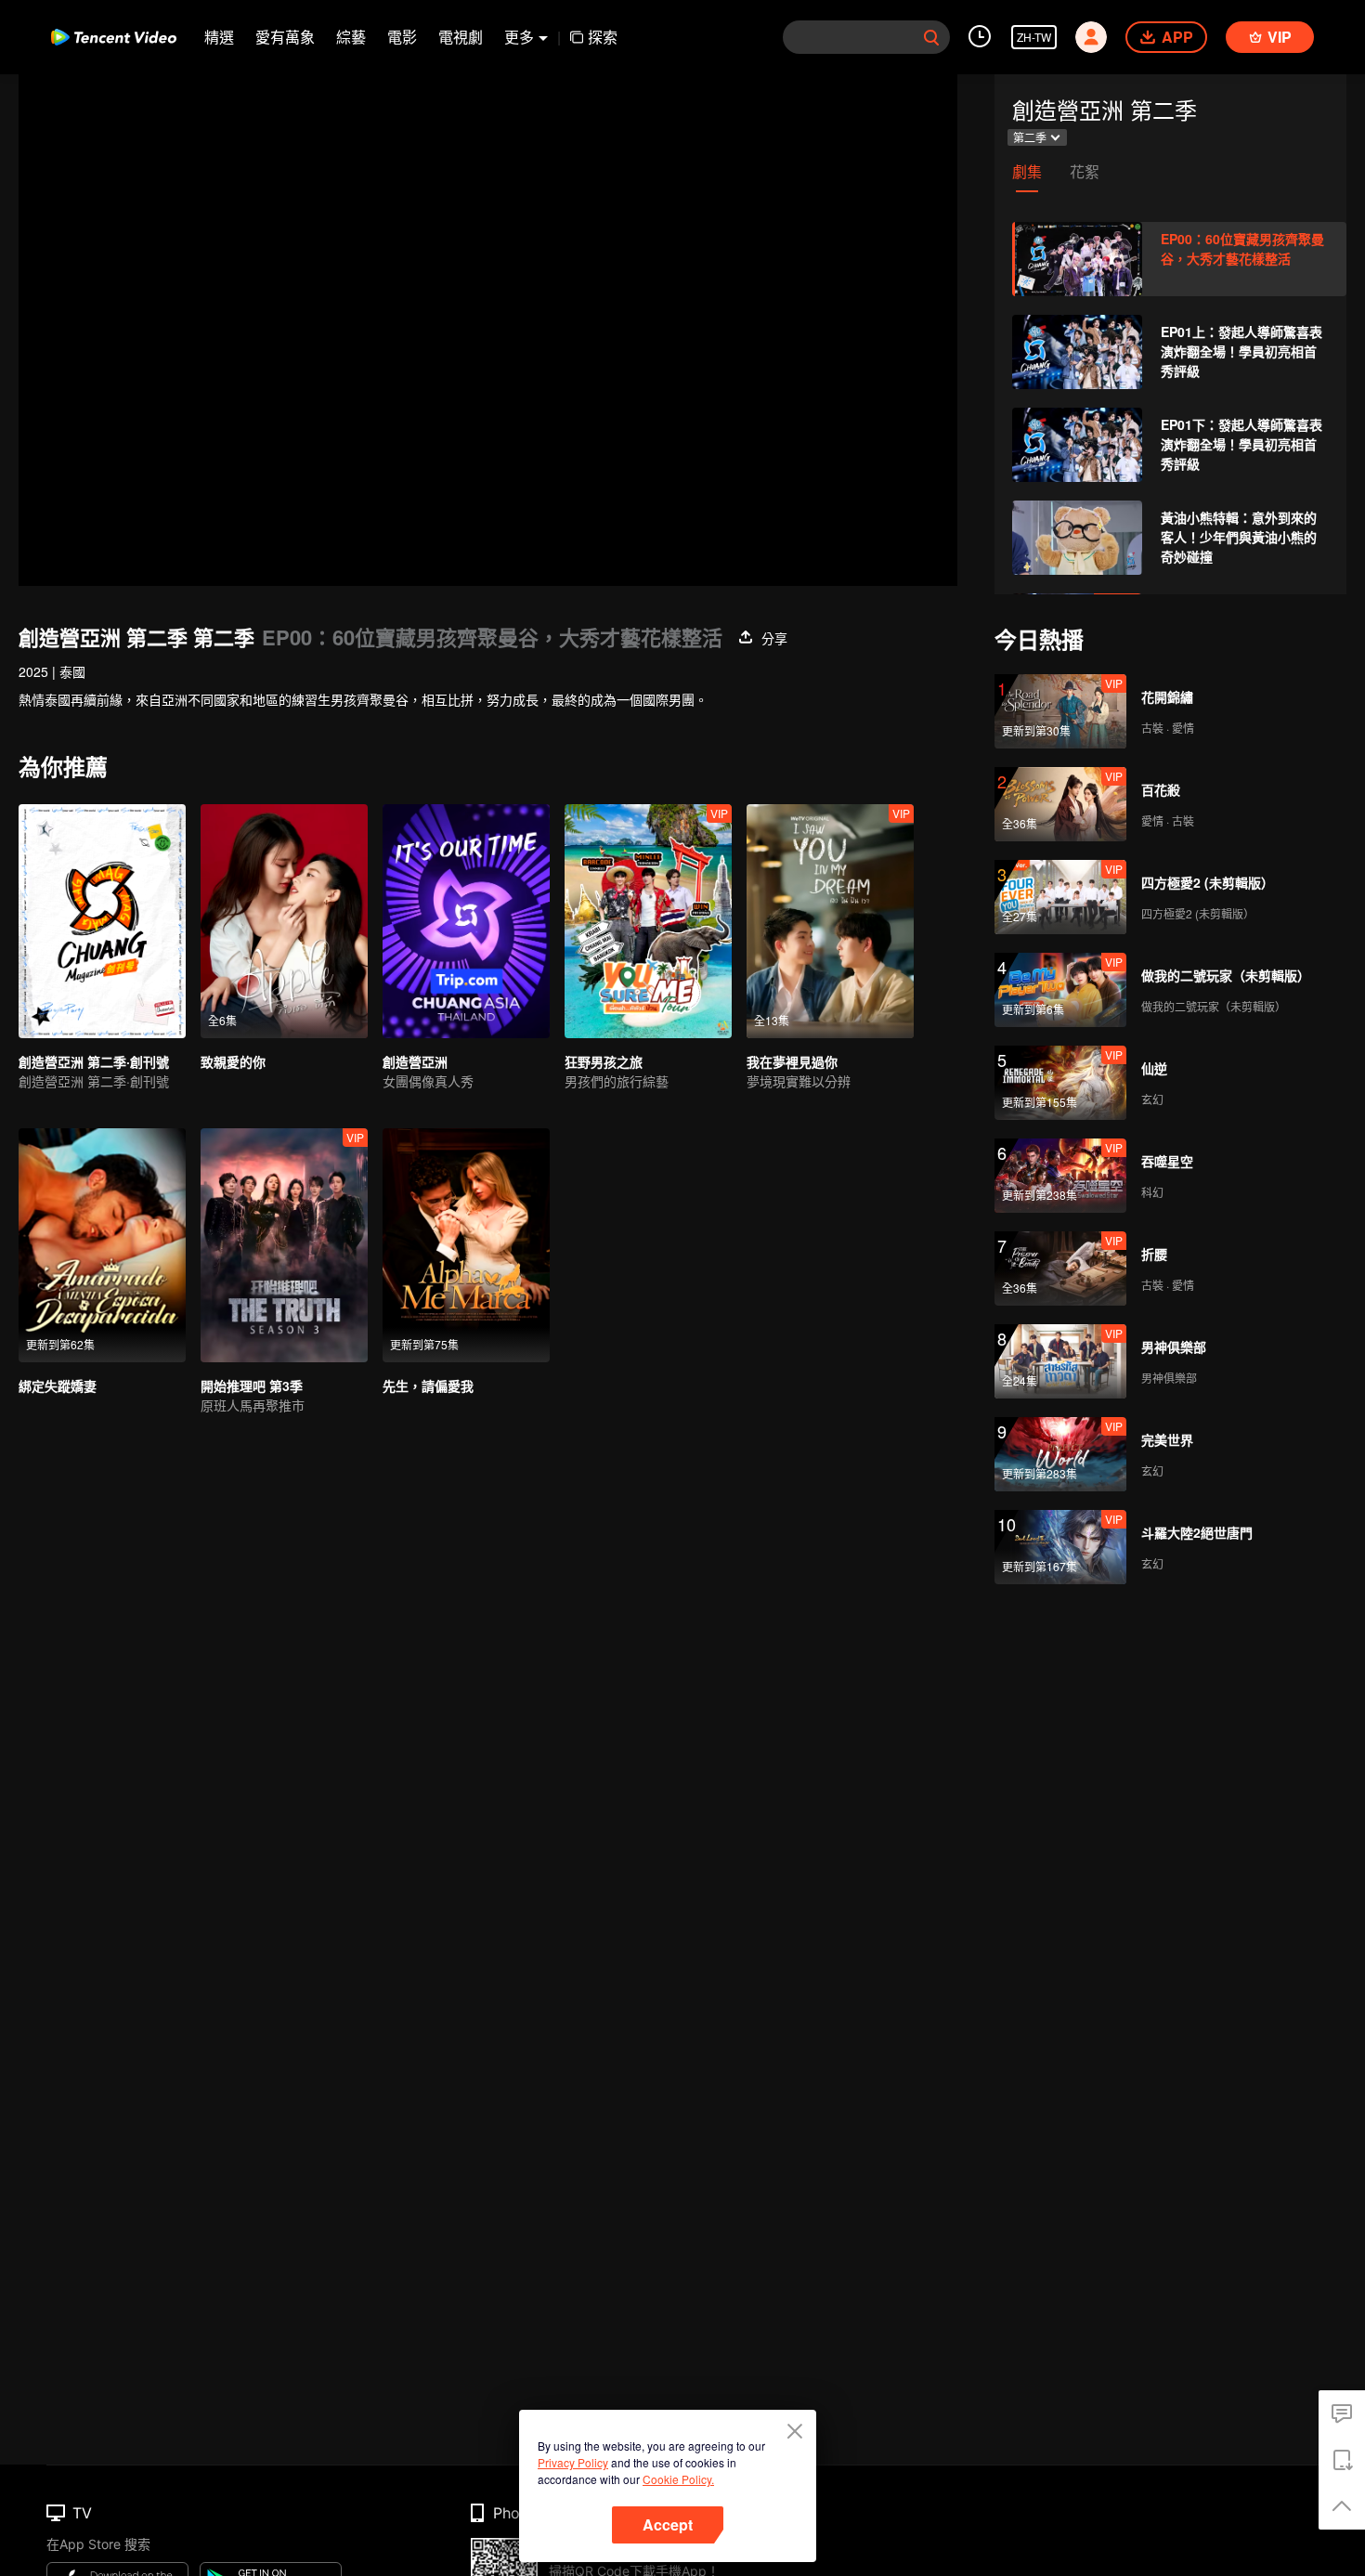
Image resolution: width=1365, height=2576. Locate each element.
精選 (219, 37)
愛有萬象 (285, 37)
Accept (668, 2524)
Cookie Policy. (678, 2479)
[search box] (931, 37)
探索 (603, 37)
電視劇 (461, 37)
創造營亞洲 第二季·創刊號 (94, 1061)
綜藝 (351, 37)
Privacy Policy (573, 2462)
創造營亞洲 (415, 1061)
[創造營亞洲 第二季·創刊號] (102, 921)
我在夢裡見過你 (792, 1061)
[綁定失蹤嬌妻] (102, 1245)
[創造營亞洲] (466, 921)
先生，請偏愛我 (428, 1386)
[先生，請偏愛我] (466, 1245)
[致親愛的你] (284, 921)
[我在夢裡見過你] (830, 921)
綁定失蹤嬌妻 (58, 1386)
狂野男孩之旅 (604, 1061)
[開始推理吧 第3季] (284, 1245)
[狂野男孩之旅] (648, 921)
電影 (402, 37)
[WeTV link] (114, 37)
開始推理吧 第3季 (252, 1386)
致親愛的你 (233, 1061)
